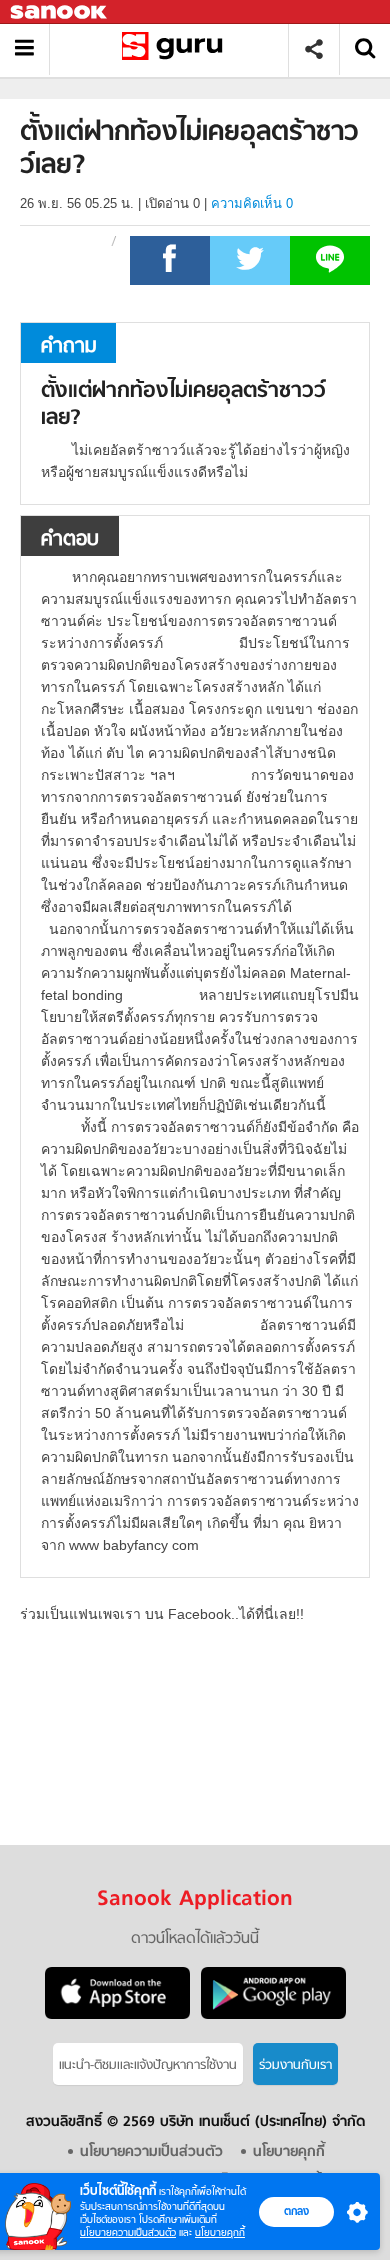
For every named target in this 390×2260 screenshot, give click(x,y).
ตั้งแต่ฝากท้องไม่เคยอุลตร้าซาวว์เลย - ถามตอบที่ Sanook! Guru (176, 49)
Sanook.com (60, 12)
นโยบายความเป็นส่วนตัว (128, 2232)
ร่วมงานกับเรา (295, 2065)
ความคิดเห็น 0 (252, 203)
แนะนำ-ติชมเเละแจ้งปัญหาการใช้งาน (148, 2065)
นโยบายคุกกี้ (220, 2232)
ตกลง (296, 2211)
